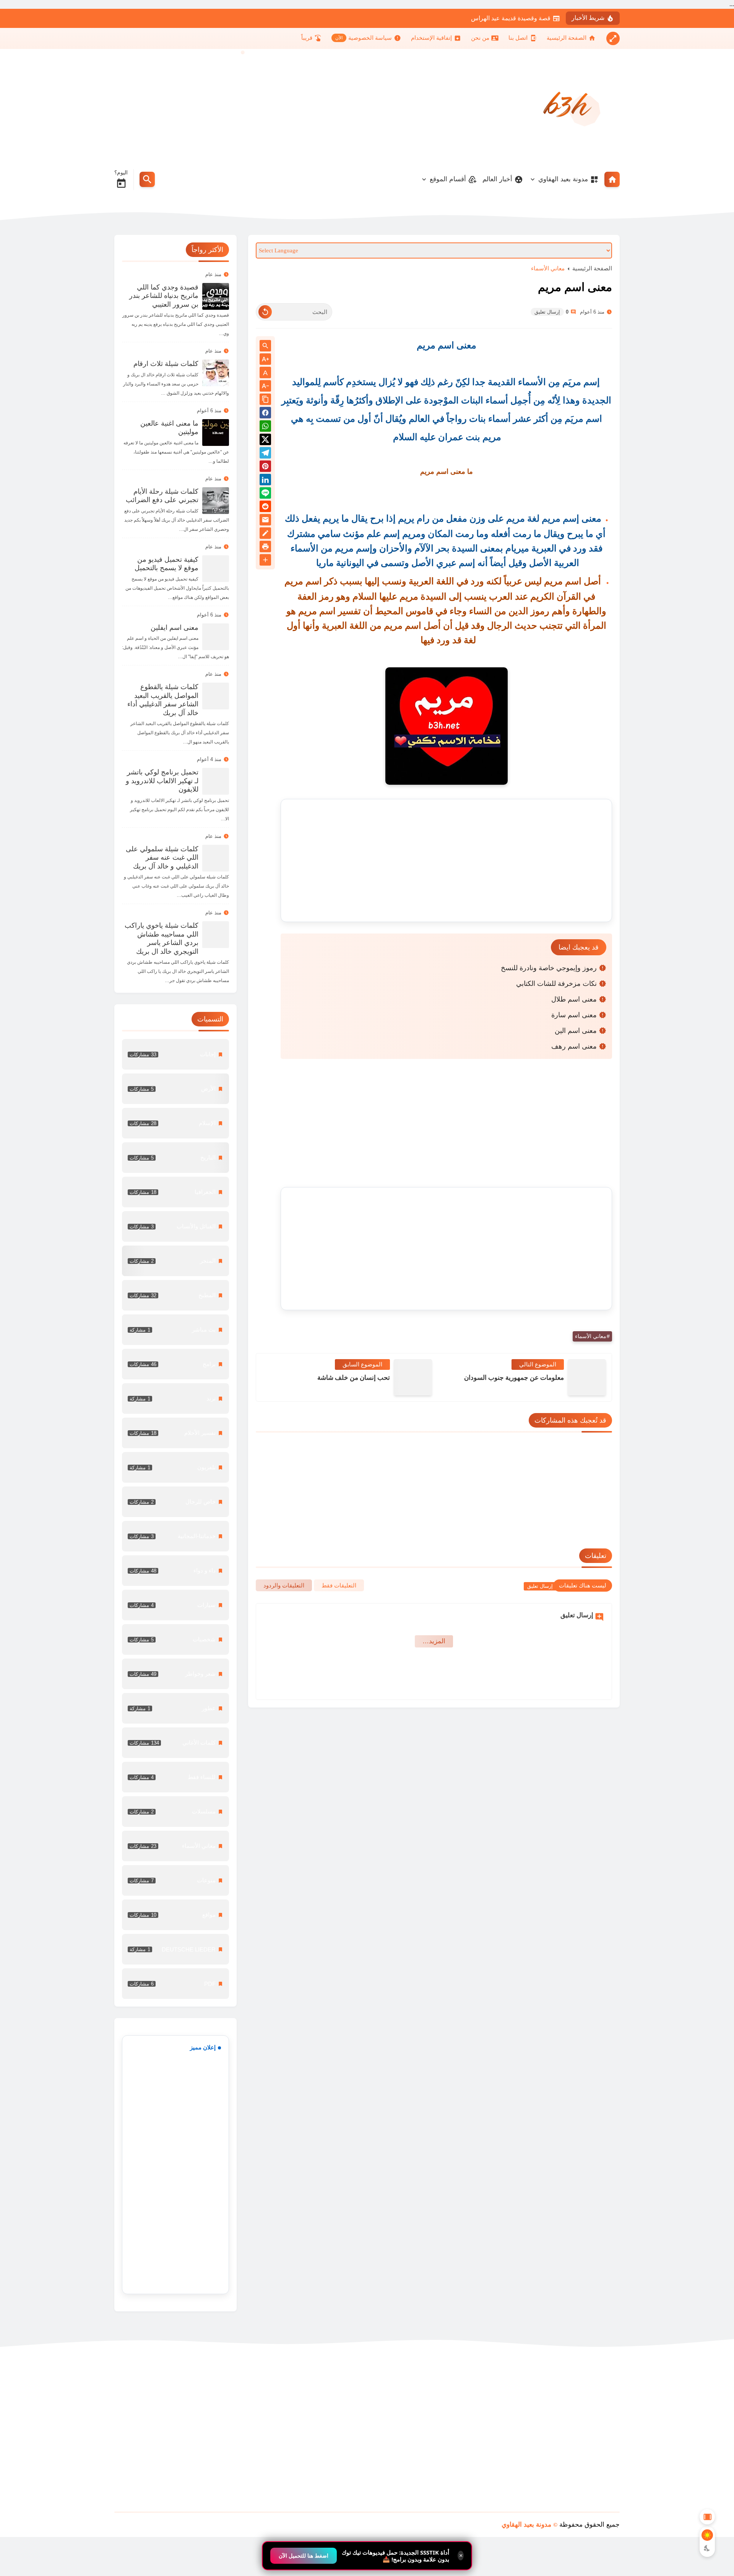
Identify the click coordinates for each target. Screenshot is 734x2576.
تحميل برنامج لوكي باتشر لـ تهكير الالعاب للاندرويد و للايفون (162, 781)
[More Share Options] (265, 560)
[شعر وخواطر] (175, 1674)
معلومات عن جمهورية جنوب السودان (514, 1378)
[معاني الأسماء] (175, 1846)
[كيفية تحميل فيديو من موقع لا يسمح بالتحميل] (216, 569)
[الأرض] (175, 1089)
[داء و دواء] (175, 1571)
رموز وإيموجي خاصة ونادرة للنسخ (549, 968)
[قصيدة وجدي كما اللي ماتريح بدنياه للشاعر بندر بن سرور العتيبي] (216, 296)
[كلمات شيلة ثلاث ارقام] (216, 373)
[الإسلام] (175, 1123)
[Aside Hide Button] (707, 2517)
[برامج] (175, 1364)
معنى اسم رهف (574, 1046)
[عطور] (175, 1708)
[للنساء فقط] (175, 1777)
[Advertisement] (253, 106)
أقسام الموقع (448, 179)
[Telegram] (265, 454)
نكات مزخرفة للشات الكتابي (556, 984)
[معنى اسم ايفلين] (216, 637)
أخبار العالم (497, 179)
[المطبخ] (175, 1295)
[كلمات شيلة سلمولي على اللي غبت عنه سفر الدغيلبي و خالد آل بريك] (216, 858)
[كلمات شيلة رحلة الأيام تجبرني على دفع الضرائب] (216, 501)
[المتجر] (175, 1261)
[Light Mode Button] (707, 2535)
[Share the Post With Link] (265, 400)
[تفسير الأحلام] (175, 1433)
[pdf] (175, 1984)
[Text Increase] (265, 360)
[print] (265, 548)
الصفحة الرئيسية (592, 268)
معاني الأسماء (548, 268)
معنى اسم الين (576, 1031)
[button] (265, 414)
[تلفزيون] (175, 1467)
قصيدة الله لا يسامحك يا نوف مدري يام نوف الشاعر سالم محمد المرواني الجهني (451, 18)
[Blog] (265, 534)
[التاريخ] (175, 1158)
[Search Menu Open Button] (147, 179)
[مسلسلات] (175, 1812)
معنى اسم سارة (574, 1015)
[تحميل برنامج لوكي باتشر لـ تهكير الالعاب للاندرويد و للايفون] (216, 781)
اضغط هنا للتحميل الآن (304, 2556)
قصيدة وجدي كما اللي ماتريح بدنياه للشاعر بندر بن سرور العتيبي (164, 296)
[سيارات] (175, 1605)
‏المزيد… (434, 1641)
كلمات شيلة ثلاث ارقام (166, 364)
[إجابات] (175, 1054)
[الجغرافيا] (175, 1192)
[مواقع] (175, 1915)
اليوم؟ (121, 172)
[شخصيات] (175, 1639)
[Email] (265, 521)
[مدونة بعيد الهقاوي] (568, 106)
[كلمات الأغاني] (175, 1743)
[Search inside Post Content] (265, 346)
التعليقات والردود (284, 1585)
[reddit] (265, 508)
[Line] (265, 494)
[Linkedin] (265, 481)
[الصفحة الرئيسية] (612, 179)
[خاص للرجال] (175, 1502)
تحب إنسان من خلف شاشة (354, 1378)
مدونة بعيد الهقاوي (563, 179)
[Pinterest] (265, 468)
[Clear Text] (265, 312)
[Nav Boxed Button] (613, 38)
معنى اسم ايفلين (175, 628)
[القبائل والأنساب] (175, 1226)
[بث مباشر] (175, 1330)
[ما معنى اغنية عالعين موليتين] (216, 433)
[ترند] (175, 1399)
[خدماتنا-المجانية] (175, 1536)
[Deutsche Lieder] (175, 1949)
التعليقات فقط (339, 1585)
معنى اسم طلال (574, 999)
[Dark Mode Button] (707, 2548)
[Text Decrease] (265, 386)
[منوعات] (175, 1880)
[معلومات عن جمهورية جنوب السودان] (587, 1377)
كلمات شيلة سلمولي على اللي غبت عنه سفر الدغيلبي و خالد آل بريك (162, 858)
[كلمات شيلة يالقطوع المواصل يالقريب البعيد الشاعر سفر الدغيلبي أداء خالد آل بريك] (216, 696)
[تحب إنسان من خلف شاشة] (413, 1377)
